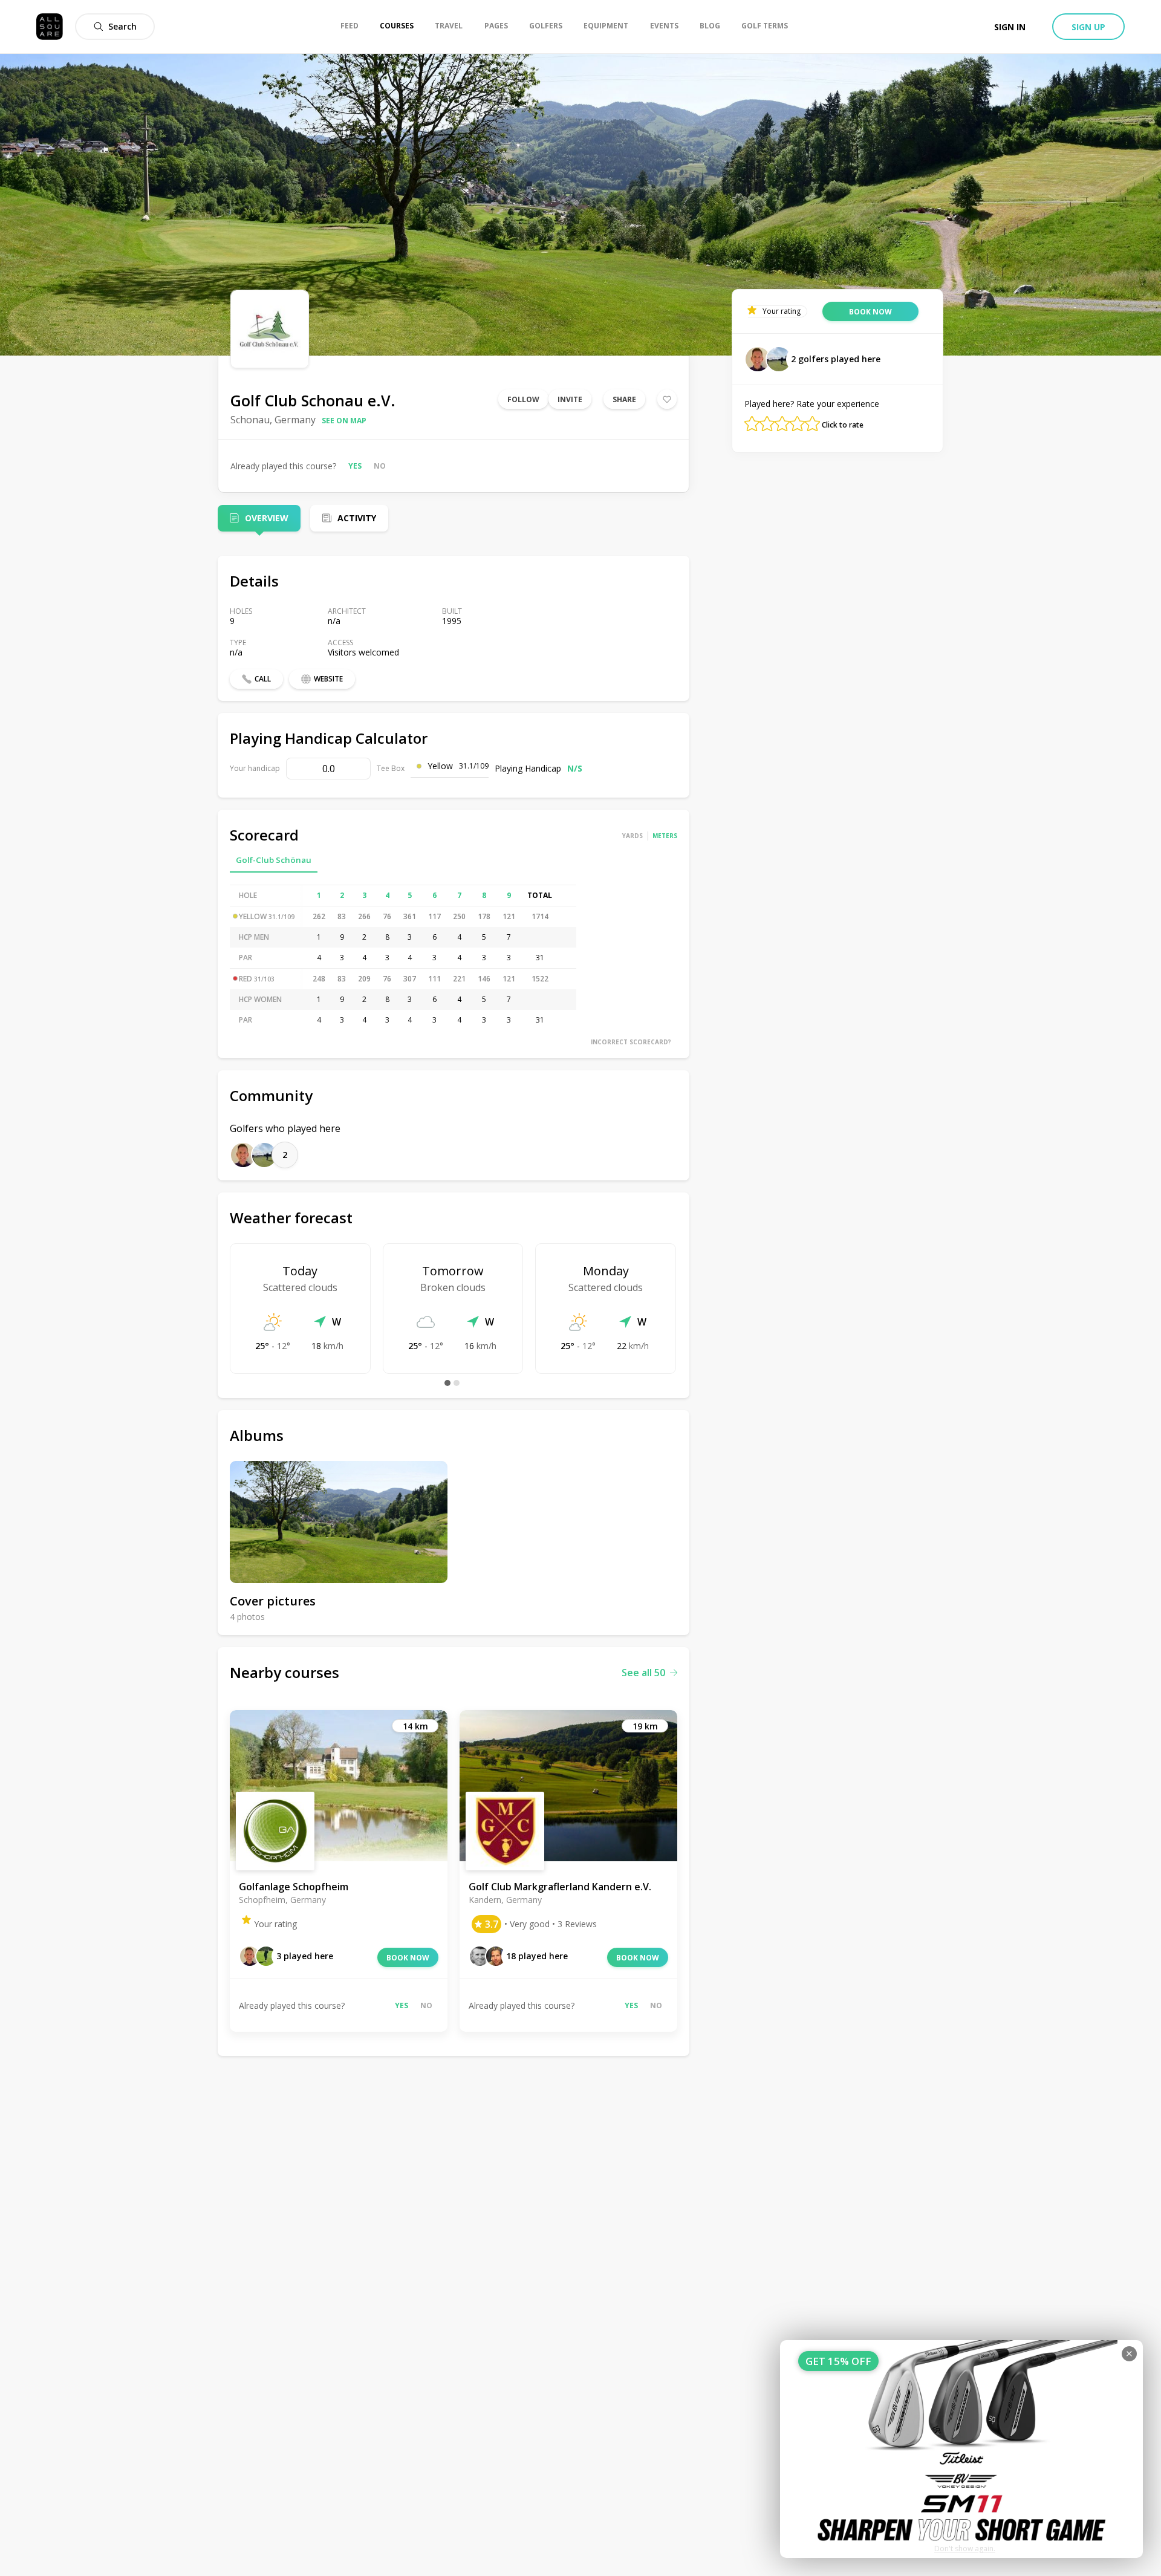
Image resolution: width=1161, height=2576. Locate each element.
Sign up (1088, 27)
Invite (570, 399)
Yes (355, 466)
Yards (633, 836)
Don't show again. (965, 2548)
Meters (665, 836)
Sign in (1010, 27)
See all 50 (643, 1673)
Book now (408, 1958)
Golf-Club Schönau (274, 860)
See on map (344, 421)
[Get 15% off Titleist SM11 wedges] (961, 2449)
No (380, 466)
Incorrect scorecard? (631, 1042)
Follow (523, 399)
